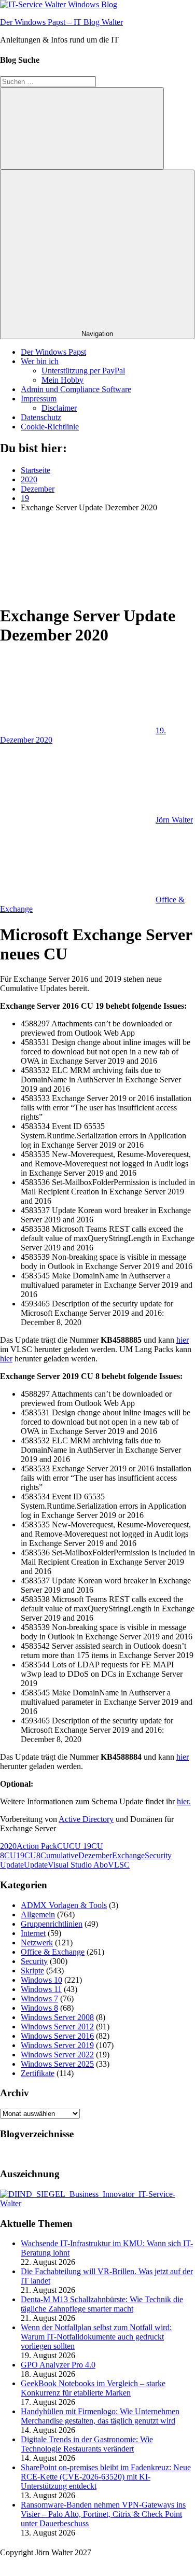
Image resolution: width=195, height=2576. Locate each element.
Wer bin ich (40, 361)
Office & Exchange (53, 1952)
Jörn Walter (174, 820)
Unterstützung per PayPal (83, 371)
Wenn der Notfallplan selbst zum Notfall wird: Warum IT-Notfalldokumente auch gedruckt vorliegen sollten (96, 2337)
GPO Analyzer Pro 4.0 (58, 2365)
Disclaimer (59, 408)
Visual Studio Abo (78, 1865)
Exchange (128, 1855)
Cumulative (59, 1855)
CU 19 (80, 1846)
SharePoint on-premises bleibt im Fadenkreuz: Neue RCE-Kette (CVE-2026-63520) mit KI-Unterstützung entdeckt (106, 2477)
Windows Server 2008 (57, 2017)
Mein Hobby (62, 380)
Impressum (39, 399)
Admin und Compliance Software (76, 389)
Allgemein (38, 1914)
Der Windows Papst (53, 352)
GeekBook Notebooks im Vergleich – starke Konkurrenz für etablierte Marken (93, 2388)
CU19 (14, 1855)
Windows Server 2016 (57, 2036)
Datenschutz (41, 417)
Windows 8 (39, 2008)
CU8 (32, 1855)
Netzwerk (37, 1943)
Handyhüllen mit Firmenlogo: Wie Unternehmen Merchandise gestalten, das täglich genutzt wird (100, 2416)
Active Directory (86, 1819)
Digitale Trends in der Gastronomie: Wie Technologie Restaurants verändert (87, 2444)
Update (36, 1865)
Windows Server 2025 (57, 2064)
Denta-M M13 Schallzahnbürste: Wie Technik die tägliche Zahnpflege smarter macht (102, 2304)
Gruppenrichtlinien (52, 1924)
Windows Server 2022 (57, 2055)
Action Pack (37, 1846)
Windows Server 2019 (57, 2045)
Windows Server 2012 (57, 2027)
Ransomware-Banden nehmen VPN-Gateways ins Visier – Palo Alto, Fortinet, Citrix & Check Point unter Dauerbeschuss (103, 2514)
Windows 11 (41, 1989)
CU (63, 1846)
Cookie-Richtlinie (50, 427)
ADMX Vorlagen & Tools (64, 1905)
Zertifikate (38, 2073)
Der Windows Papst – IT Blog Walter (61, 22)
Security (34, 1961)
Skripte (32, 1971)
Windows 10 (41, 1980)
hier (183, 1340)
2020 (8, 1846)
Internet (33, 1933)
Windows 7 (39, 1999)
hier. (184, 1801)
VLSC (119, 1865)
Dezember (95, 1855)
